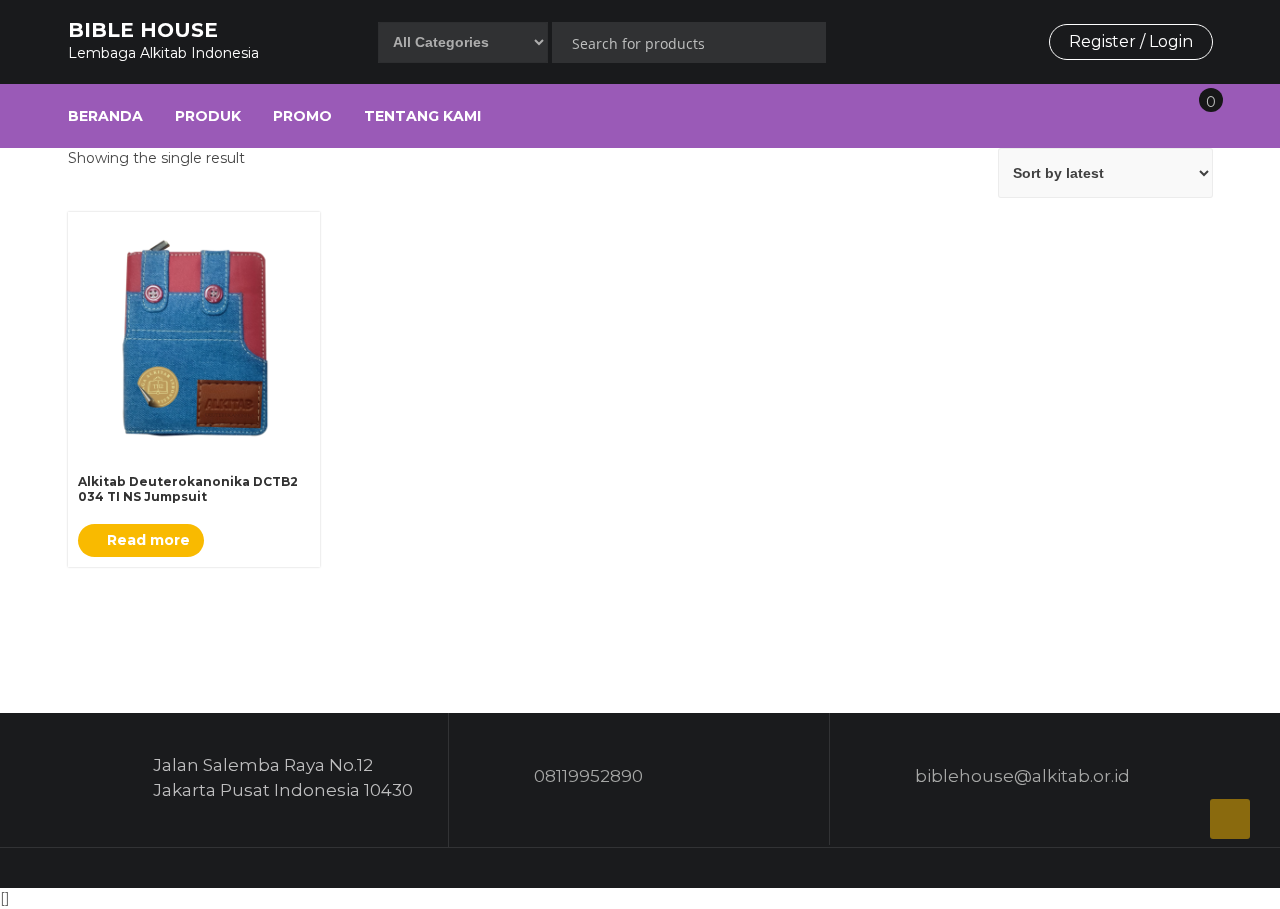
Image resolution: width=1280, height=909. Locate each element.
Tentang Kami (422, 116)
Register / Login (1131, 41)
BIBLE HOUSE (143, 30)
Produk (208, 116)
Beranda (105, 116)
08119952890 (588, 776)
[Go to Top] (1230, 819)
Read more (146, 540)
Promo (302, 116)
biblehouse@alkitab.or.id (1022, 776)
